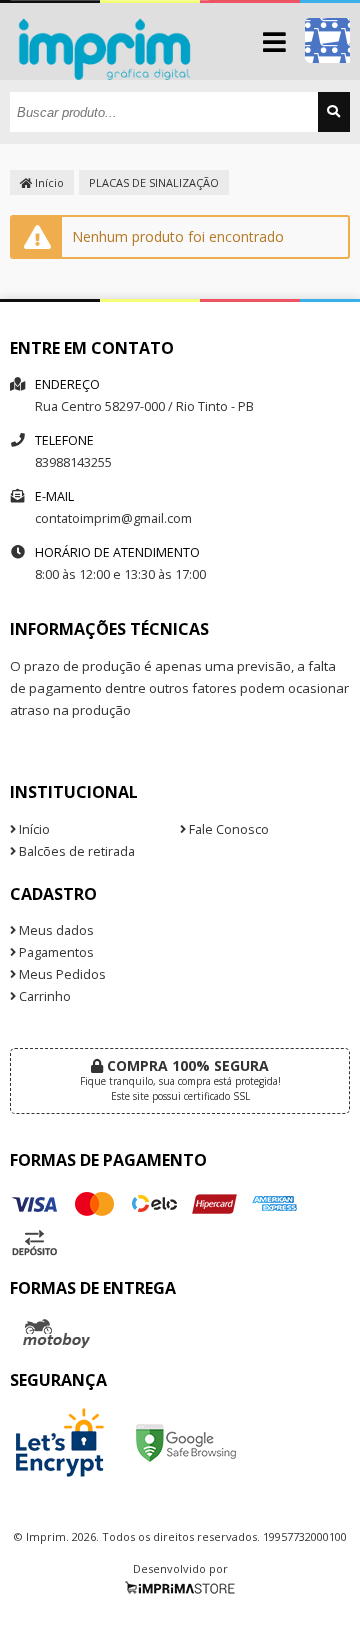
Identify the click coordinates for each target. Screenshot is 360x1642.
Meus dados (55, 930)
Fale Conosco (227, 829)
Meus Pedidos (61, 974)
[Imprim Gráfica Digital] (109, 74)
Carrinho (43, 996)
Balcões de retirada (75, 851)
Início (48, 182)
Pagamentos (55, 952)
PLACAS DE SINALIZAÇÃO (154, 182)
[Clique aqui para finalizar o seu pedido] (327, 40)
